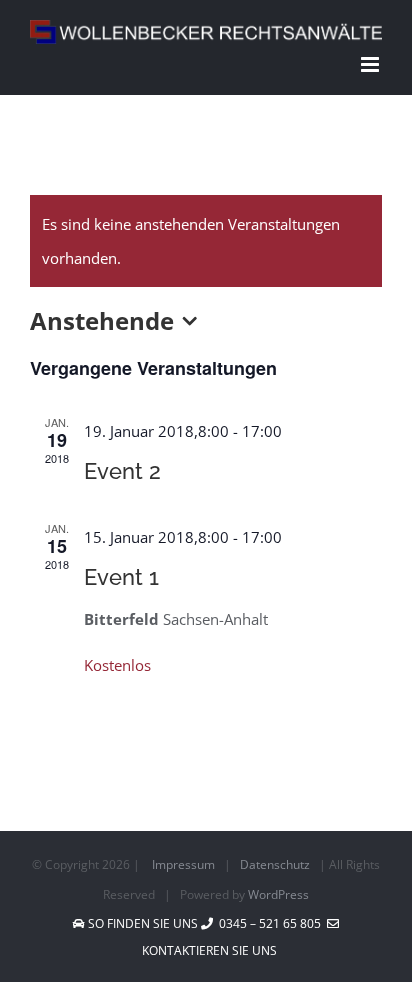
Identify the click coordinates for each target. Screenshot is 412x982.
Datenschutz (275, 864)
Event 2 (122, 471)
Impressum (183, 864)
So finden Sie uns (143, 923)
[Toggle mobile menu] (371, 64)
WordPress (278, 894)
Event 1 (121, 577)
